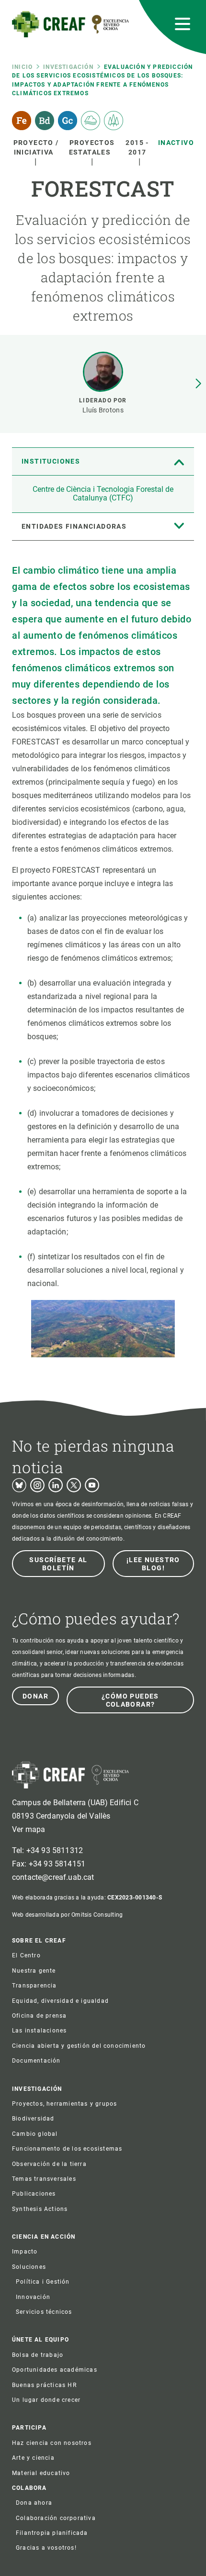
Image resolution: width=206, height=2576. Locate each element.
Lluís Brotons (103, 410)
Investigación (68, 67)
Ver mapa (29, 1829)
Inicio (22, 67)
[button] (198, 384)
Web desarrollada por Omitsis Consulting (67, 1915)
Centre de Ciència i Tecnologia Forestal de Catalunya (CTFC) (103, 494)
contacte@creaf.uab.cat (53, 1877)
